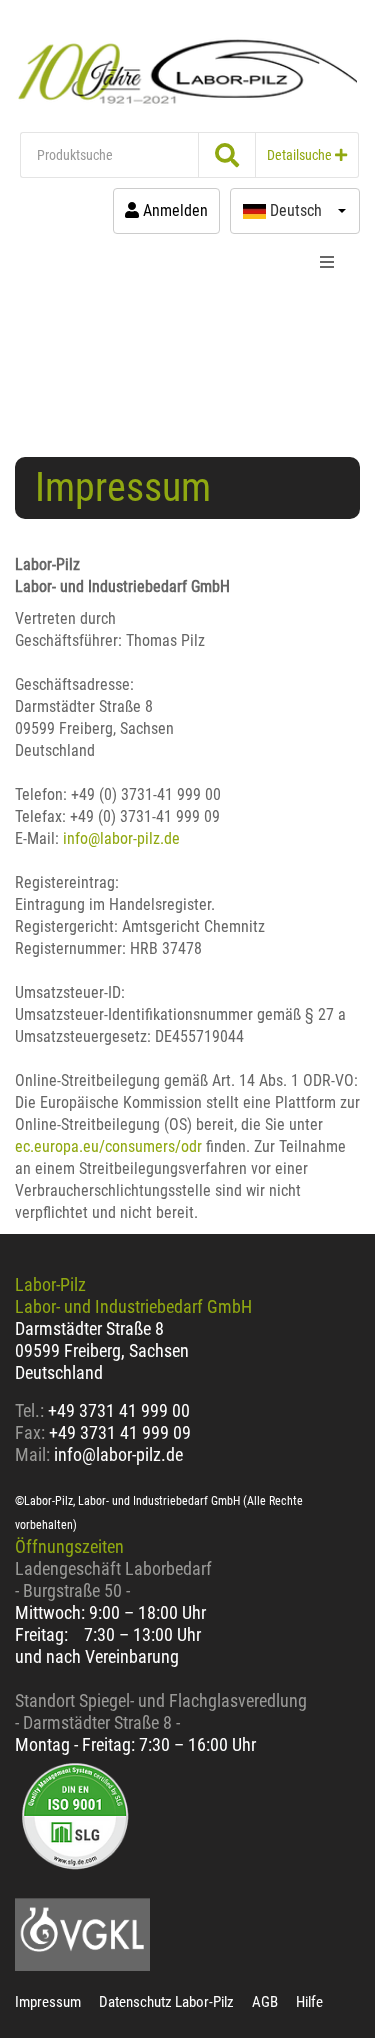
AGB (265, 2002)
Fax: (30, 1432)
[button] (295, 211)
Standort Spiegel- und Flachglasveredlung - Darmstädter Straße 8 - (161, 1711)
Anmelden (173, 210)
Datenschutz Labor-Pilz (166, 2002)
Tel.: (31, 1410)
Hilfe (309, 2002)
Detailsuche (301, 155)
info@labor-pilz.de (121, 838)
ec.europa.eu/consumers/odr (108, 1146)
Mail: (32, 1454)
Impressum (48, 2002)
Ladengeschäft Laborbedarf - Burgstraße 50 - (113, 1579)
